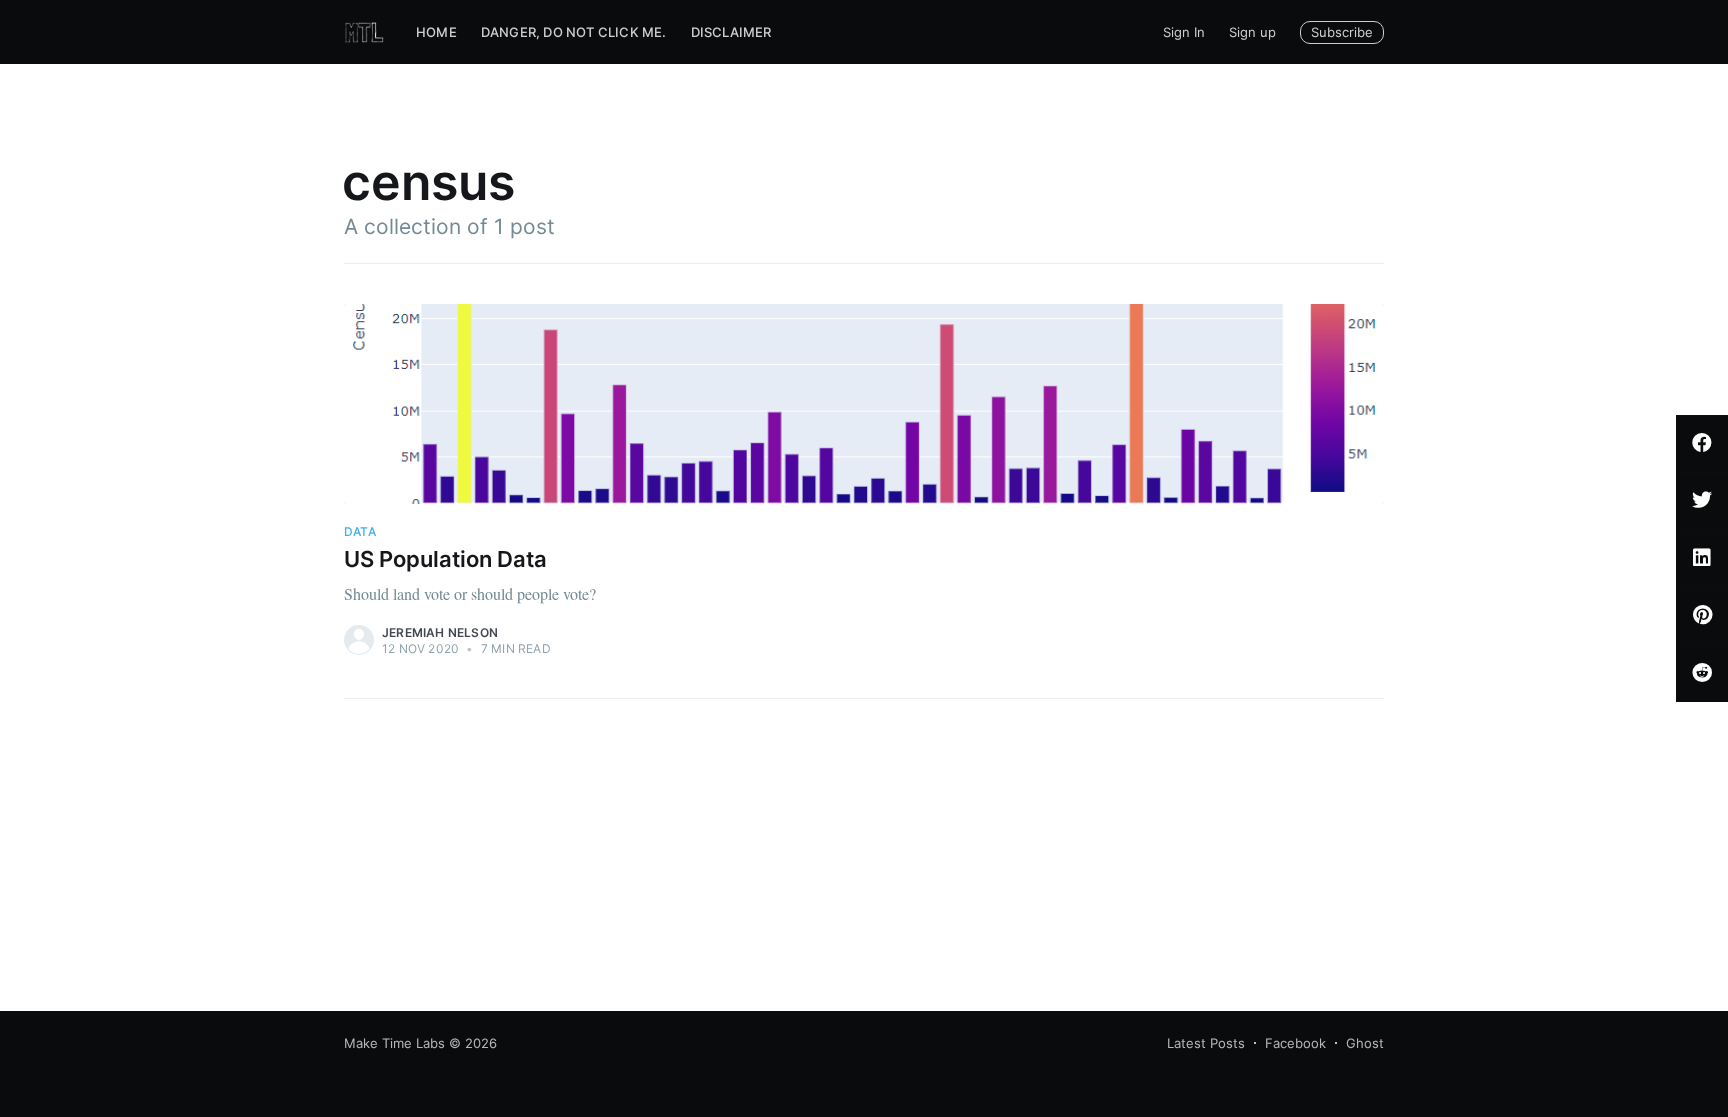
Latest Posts (1206, 1043)
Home (436, 32)
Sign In (1184, 32)
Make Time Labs (394, 1043)
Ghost (1365, 1043)
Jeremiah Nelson (440, 632)
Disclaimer (731, 32)
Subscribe (1342, 32)
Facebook (1295, 1043)
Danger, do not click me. (574, 32)
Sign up (1252, 32)
